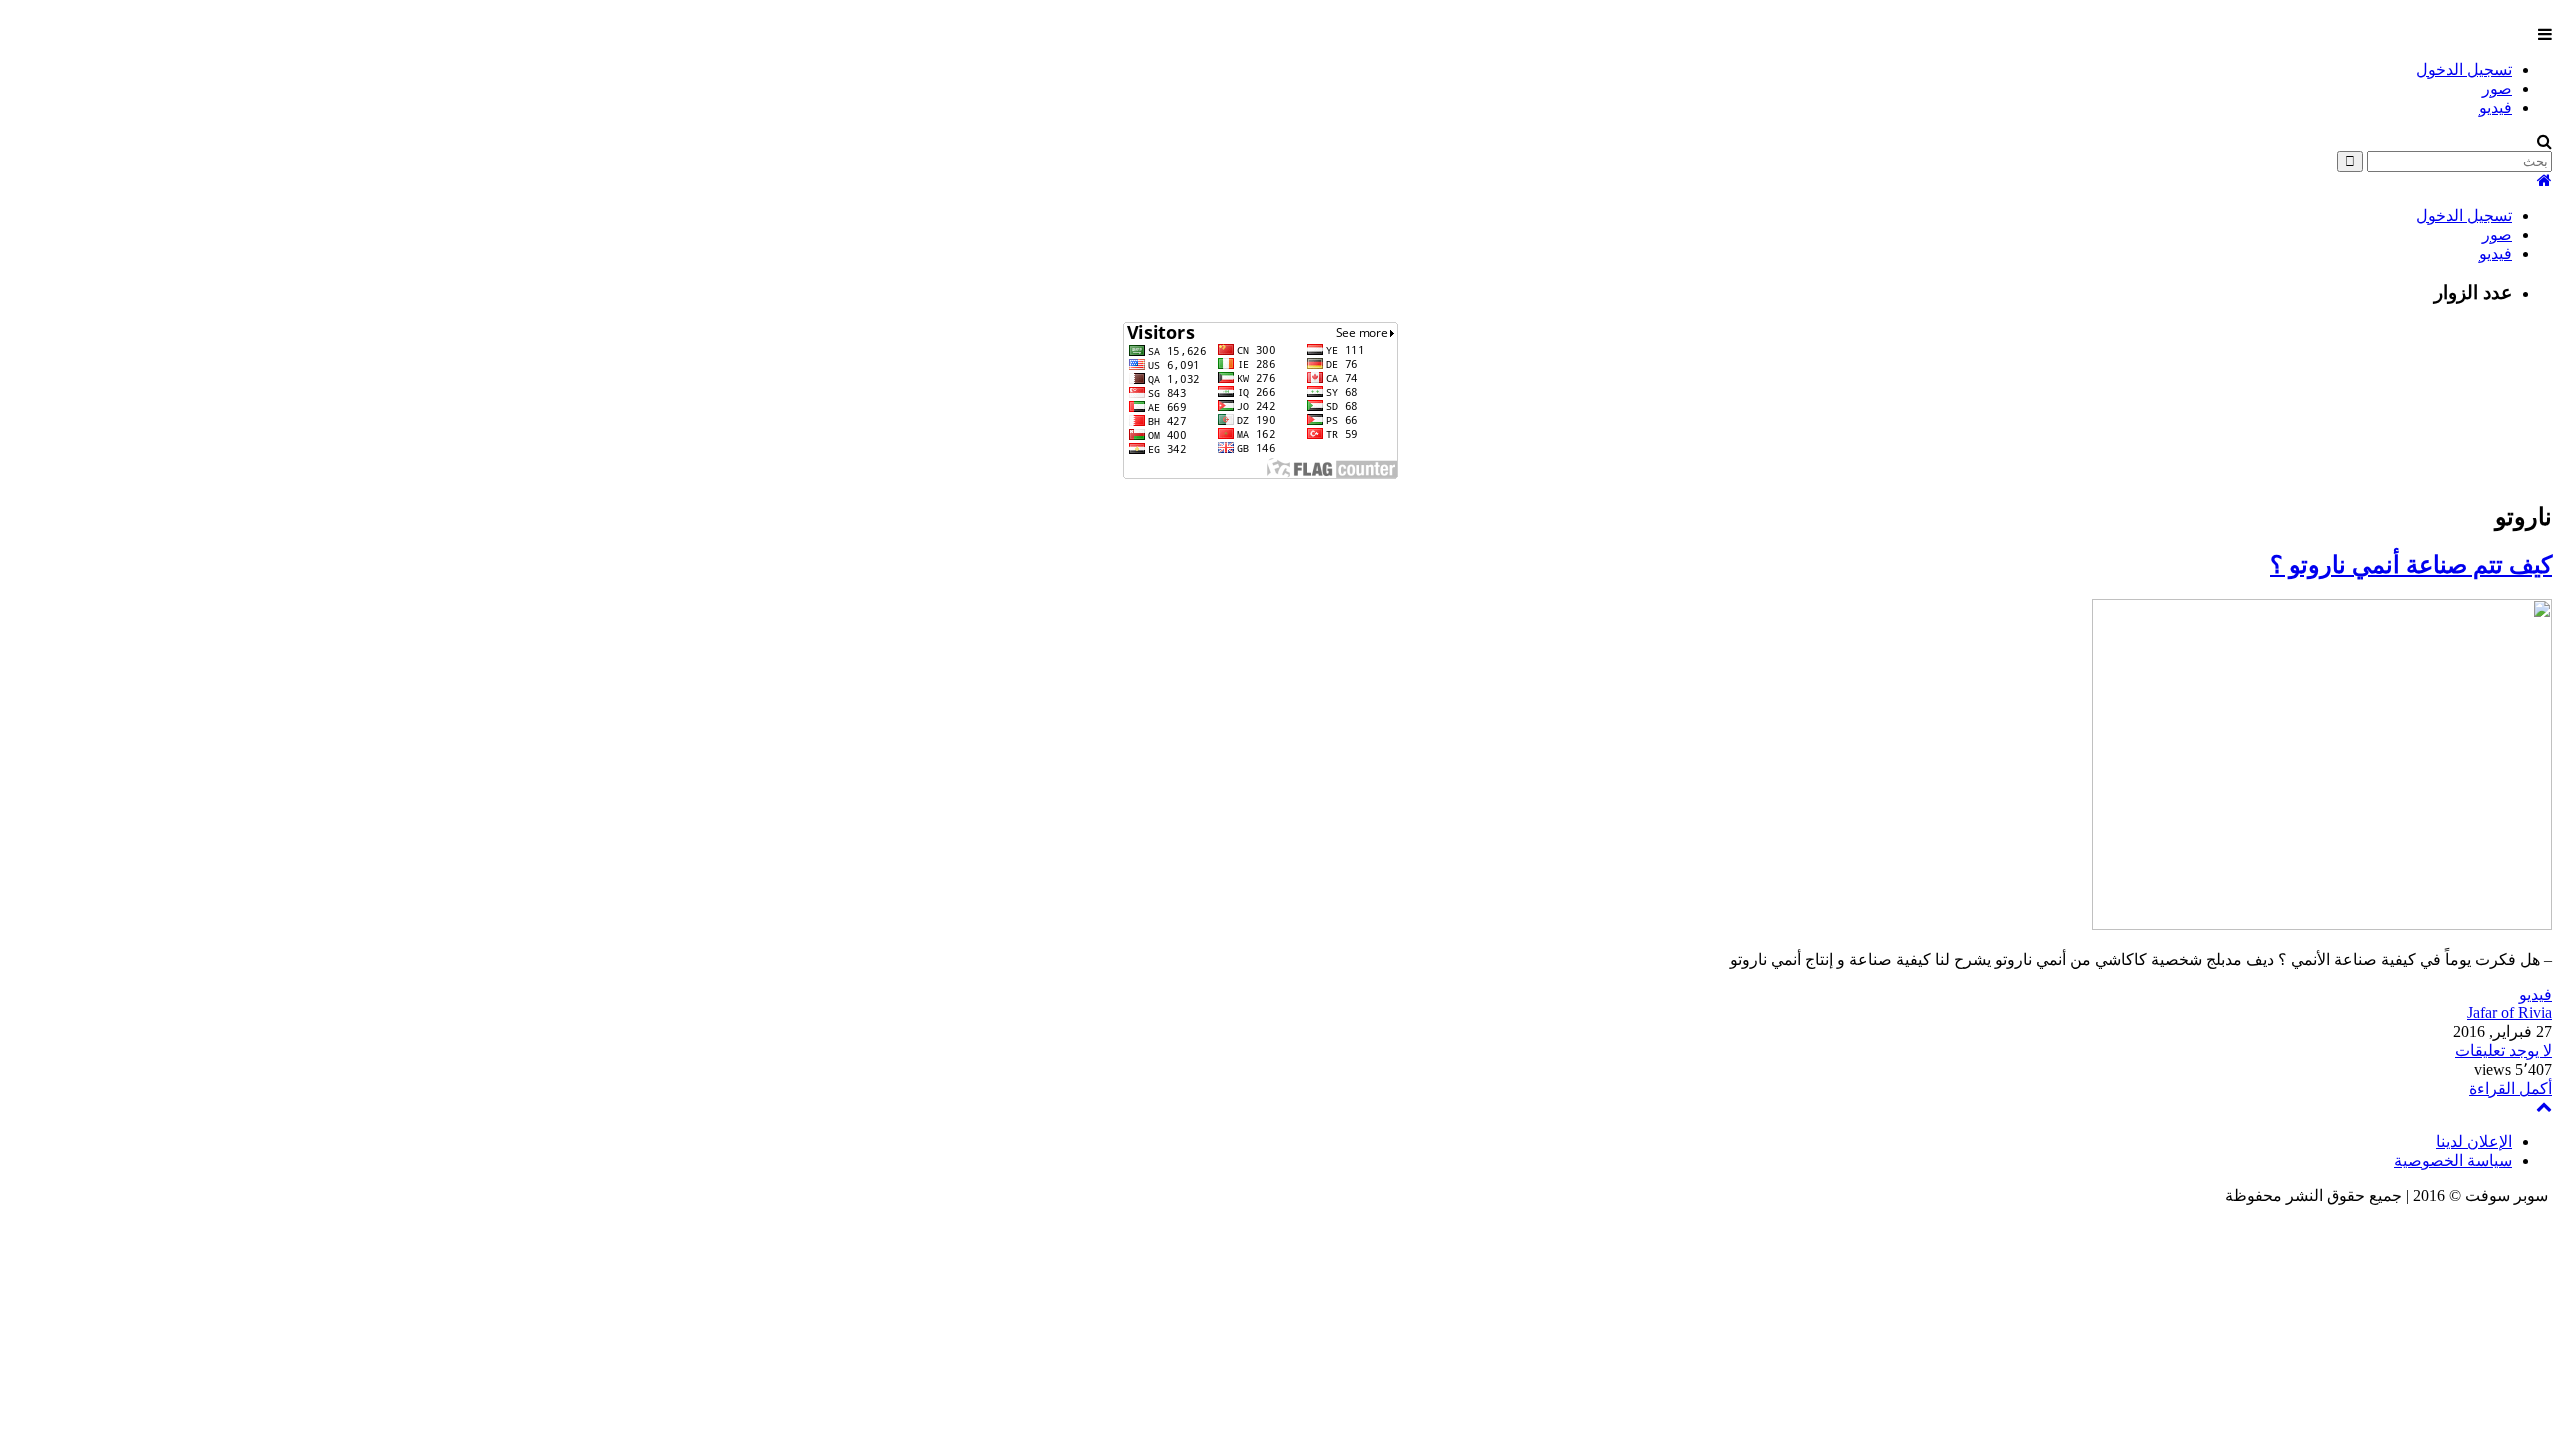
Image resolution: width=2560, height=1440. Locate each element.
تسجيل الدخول (2464, 69)
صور (2497, 88)
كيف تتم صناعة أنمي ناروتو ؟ (2411, 565)
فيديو (2495, 107)
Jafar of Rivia (2509, 1012)
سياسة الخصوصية (2453, 1160)
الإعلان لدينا (2474, 1141)
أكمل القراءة (2510, 1088)
